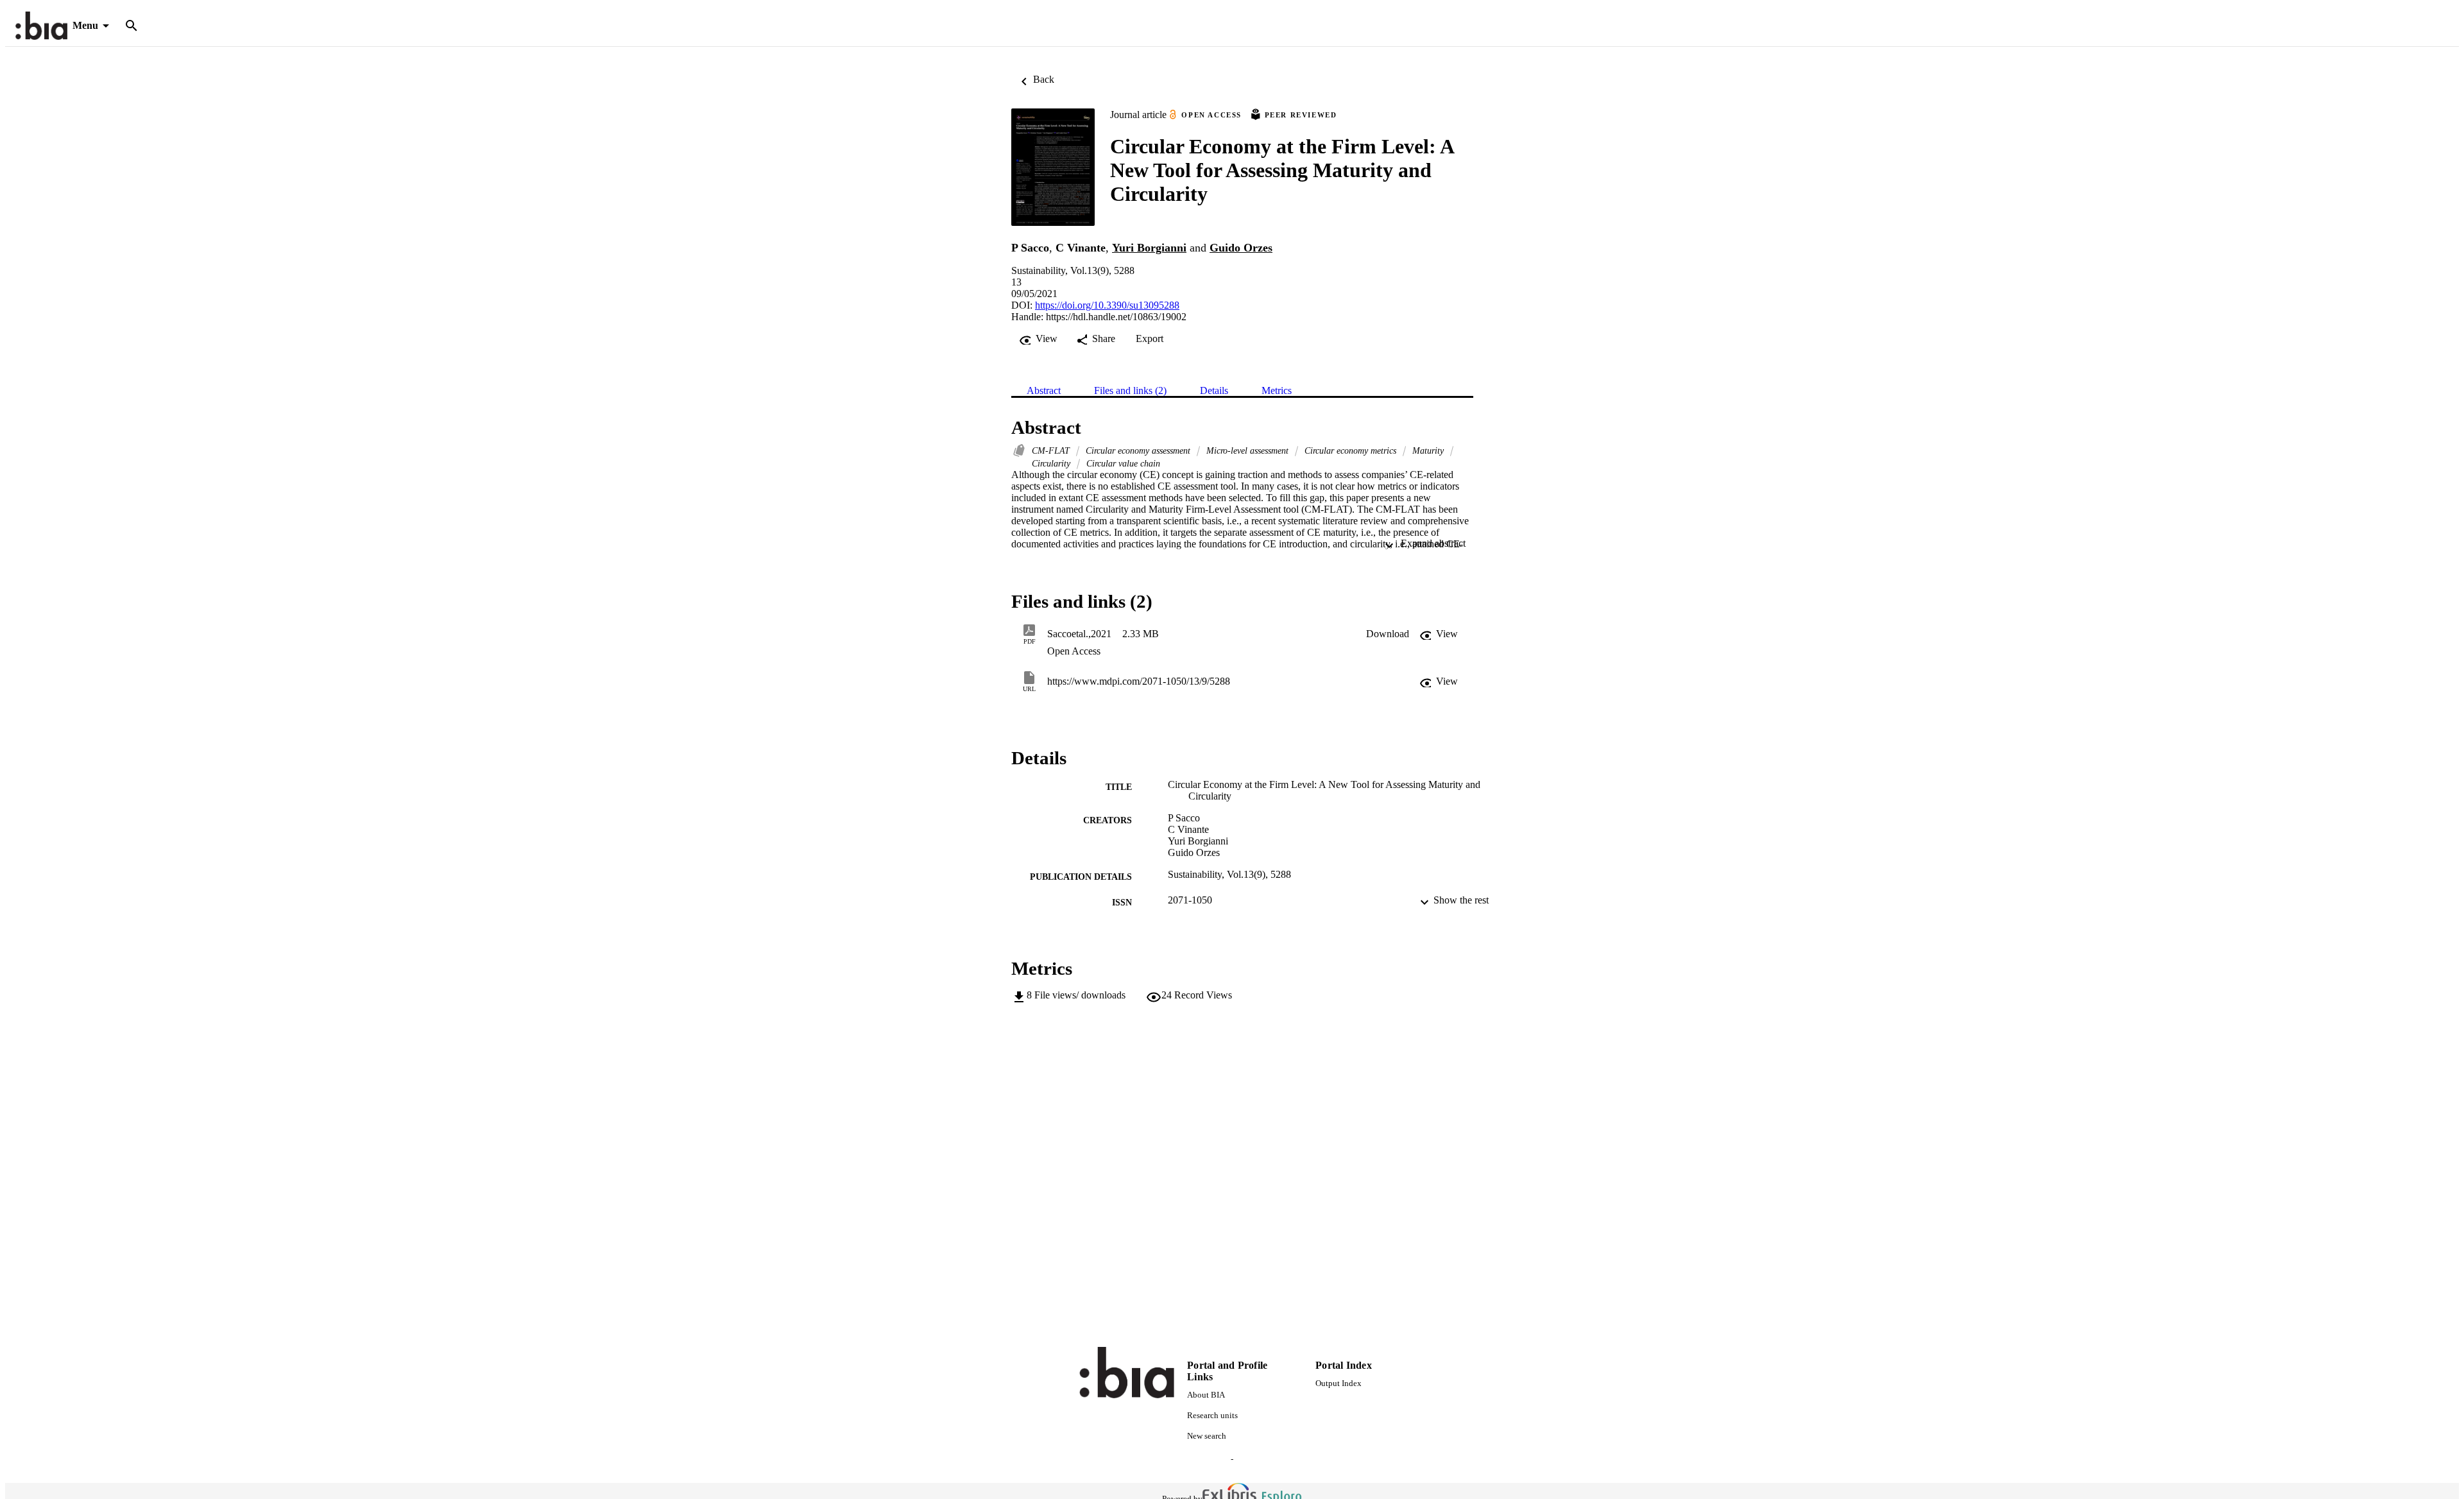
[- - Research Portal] (41, 26)
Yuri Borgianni (1149, 248)
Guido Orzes (1241, 248)
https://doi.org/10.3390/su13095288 (1107, 305)
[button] (1388, 634)
